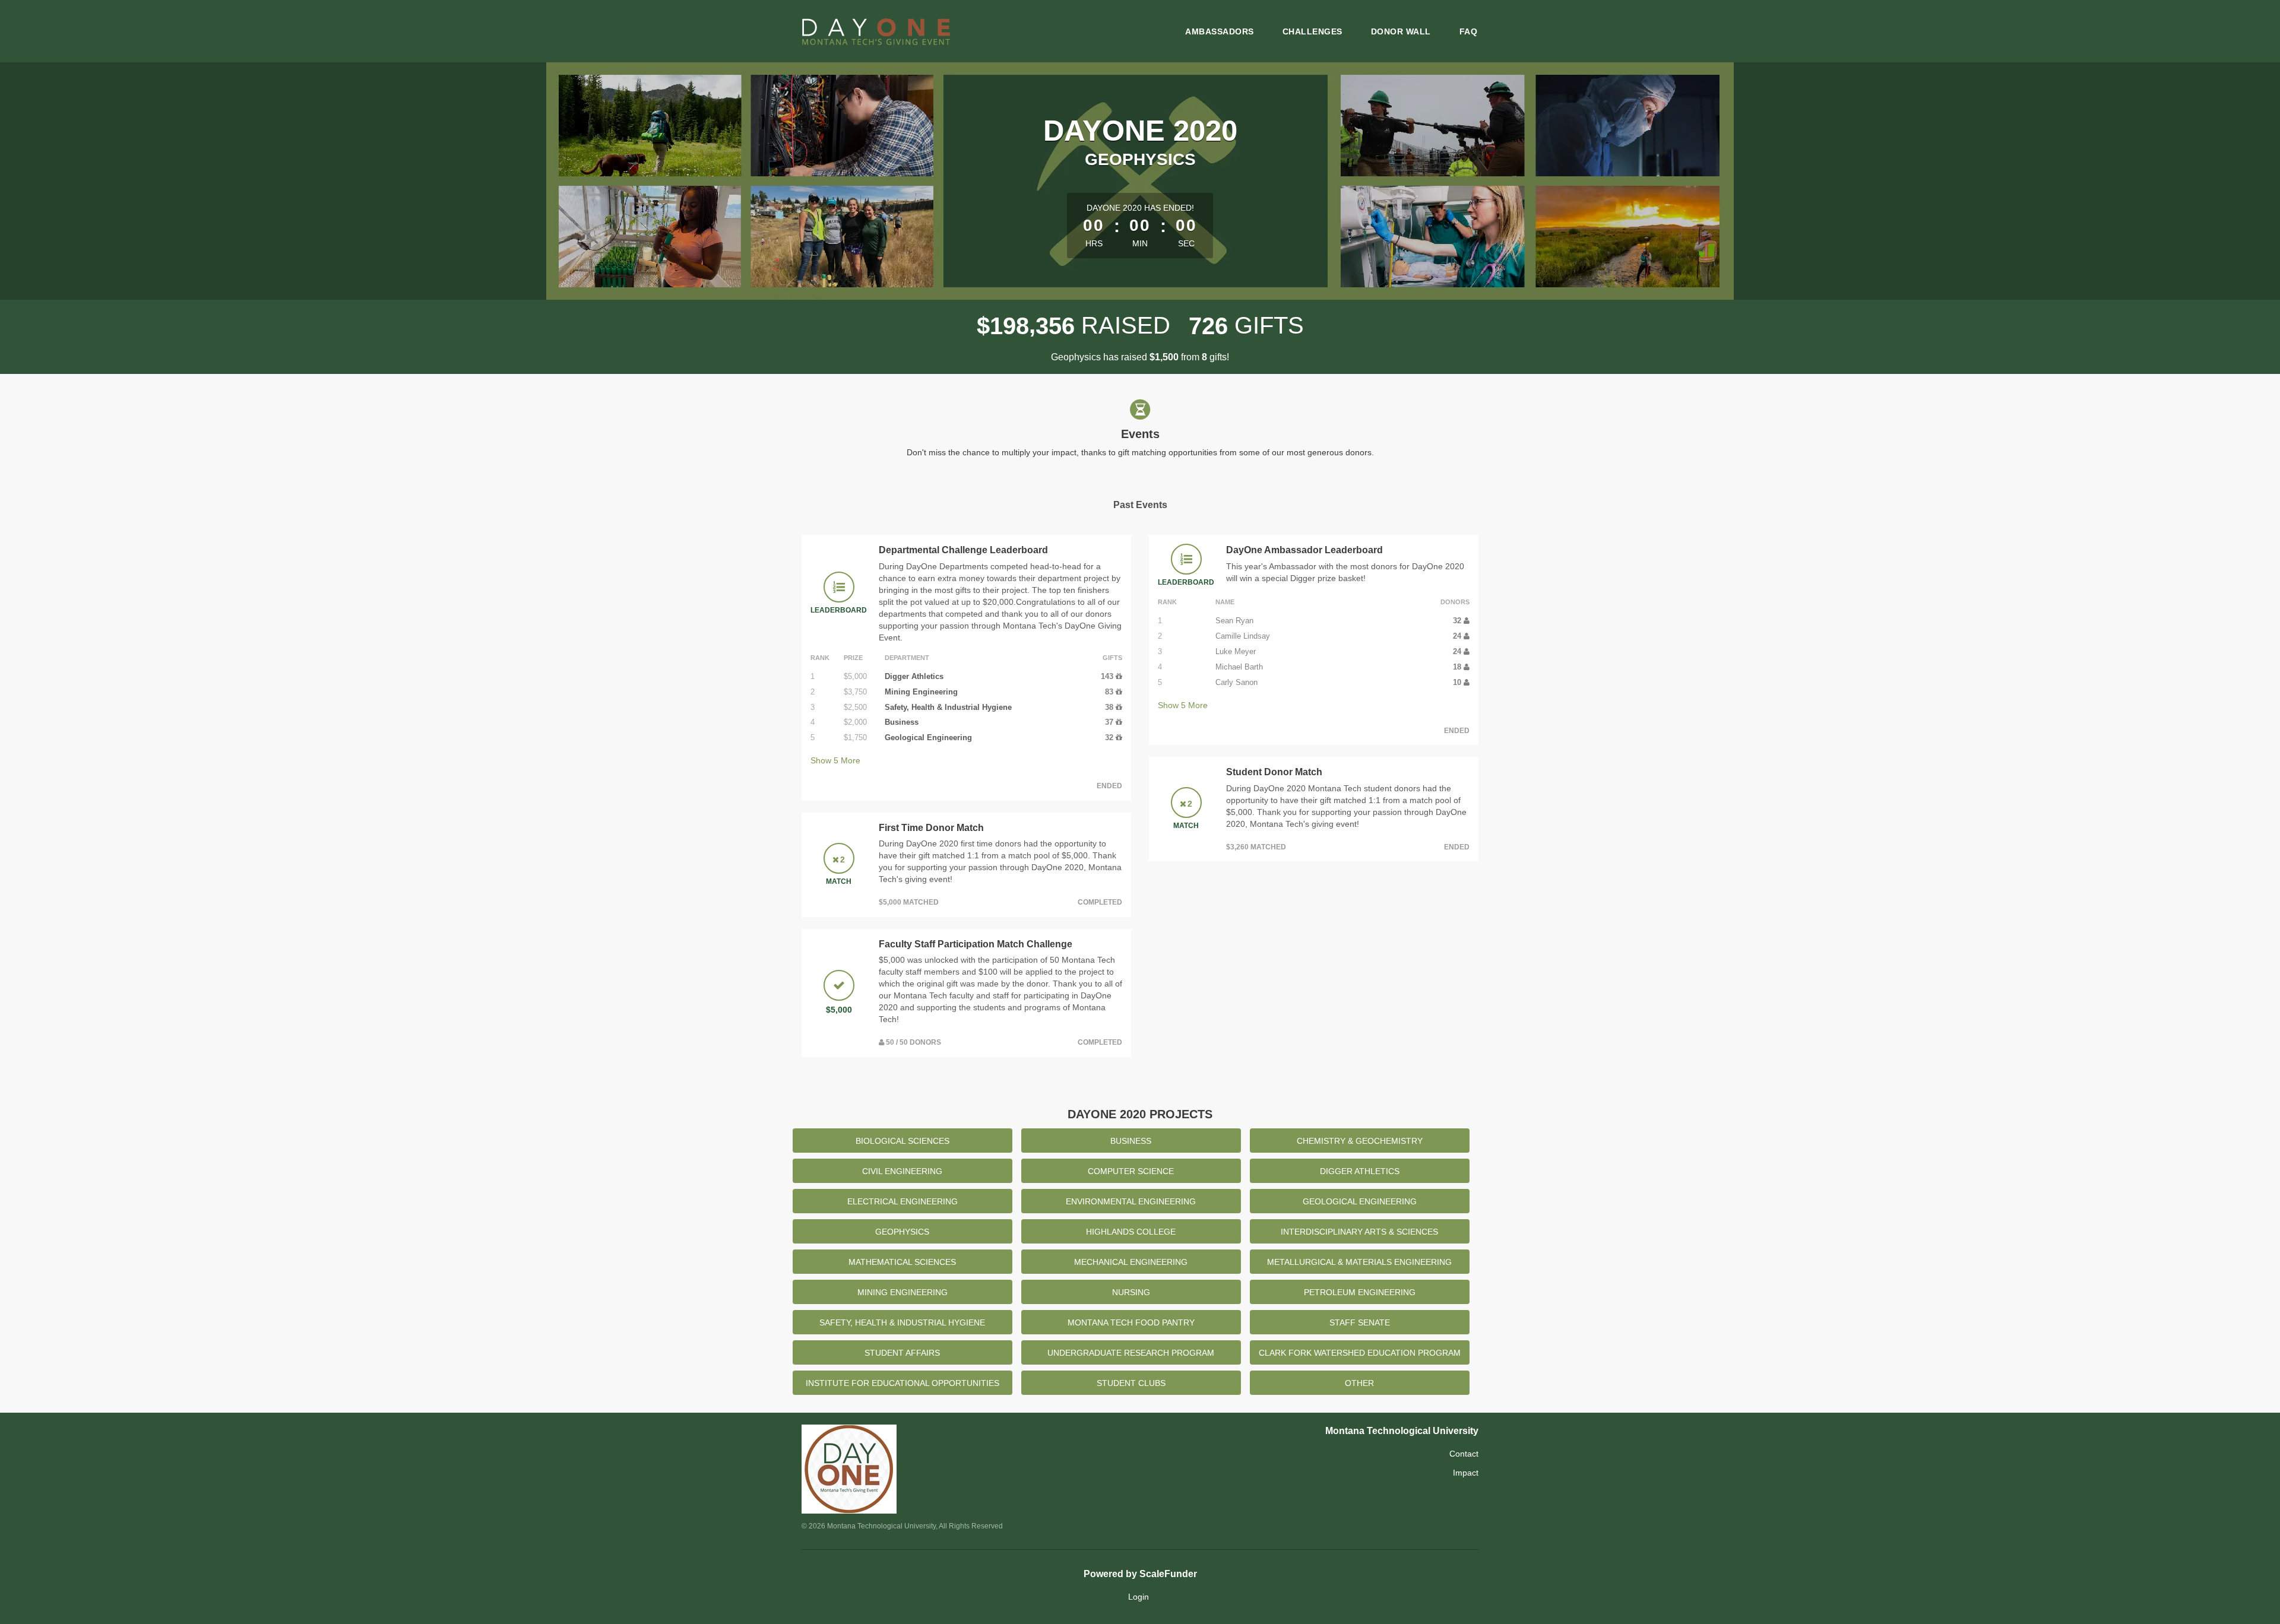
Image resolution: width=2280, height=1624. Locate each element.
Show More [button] (835, 760)
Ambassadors (1220, 31)
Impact (1466, 1473)
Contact (1464, 1454)
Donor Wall (1401, 31)
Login (1139, 1597)
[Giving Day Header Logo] (876, 31)
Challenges (1312, 31)
